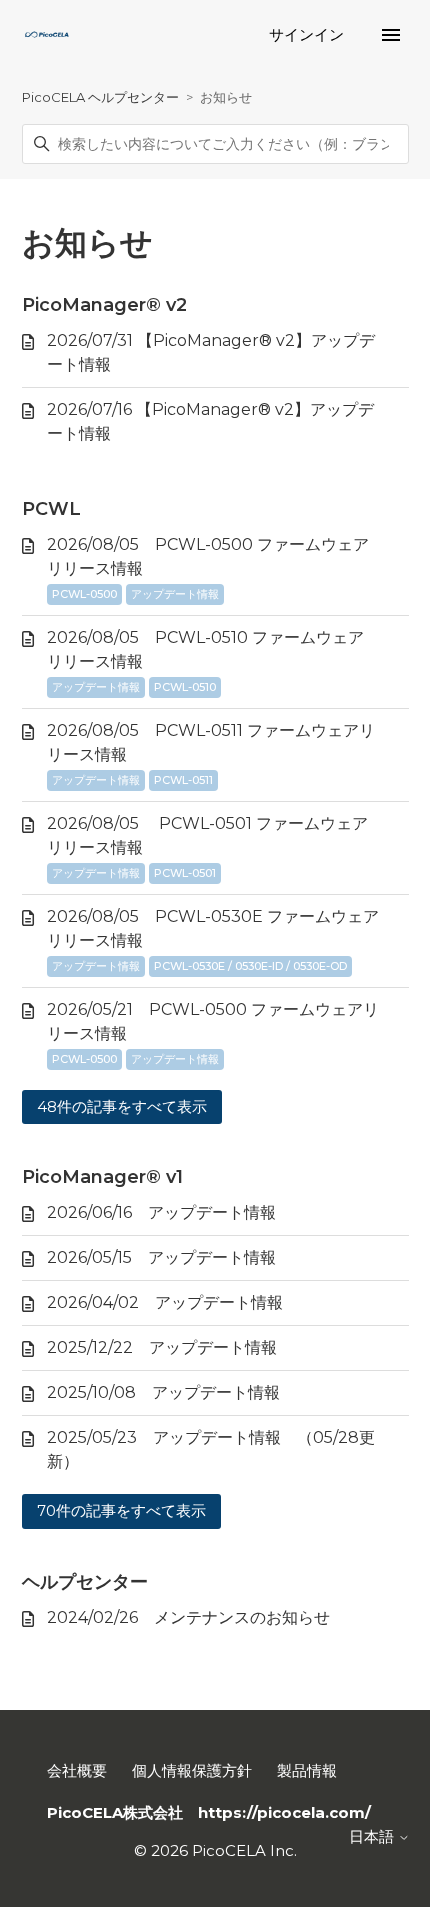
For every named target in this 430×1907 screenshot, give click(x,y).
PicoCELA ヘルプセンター (100, 97)
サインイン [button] (308, 34)
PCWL (51, 509)
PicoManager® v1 (102, 1177)
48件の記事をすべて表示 (122, 1106)
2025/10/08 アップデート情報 (163, 1392)
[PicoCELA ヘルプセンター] (47, 35)
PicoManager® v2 (104, 305)
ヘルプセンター (85, 1582)
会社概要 (77, 1770)
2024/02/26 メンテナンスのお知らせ (188, 1617)
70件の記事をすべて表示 (121, 1510)
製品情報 (307, 1770)
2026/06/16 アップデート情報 (161, 1212)
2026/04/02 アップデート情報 (165, 1302)
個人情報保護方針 (192, 1770)
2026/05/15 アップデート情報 (161, 1257)
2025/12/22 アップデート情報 (162, 1347)
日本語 (373, 1836)
